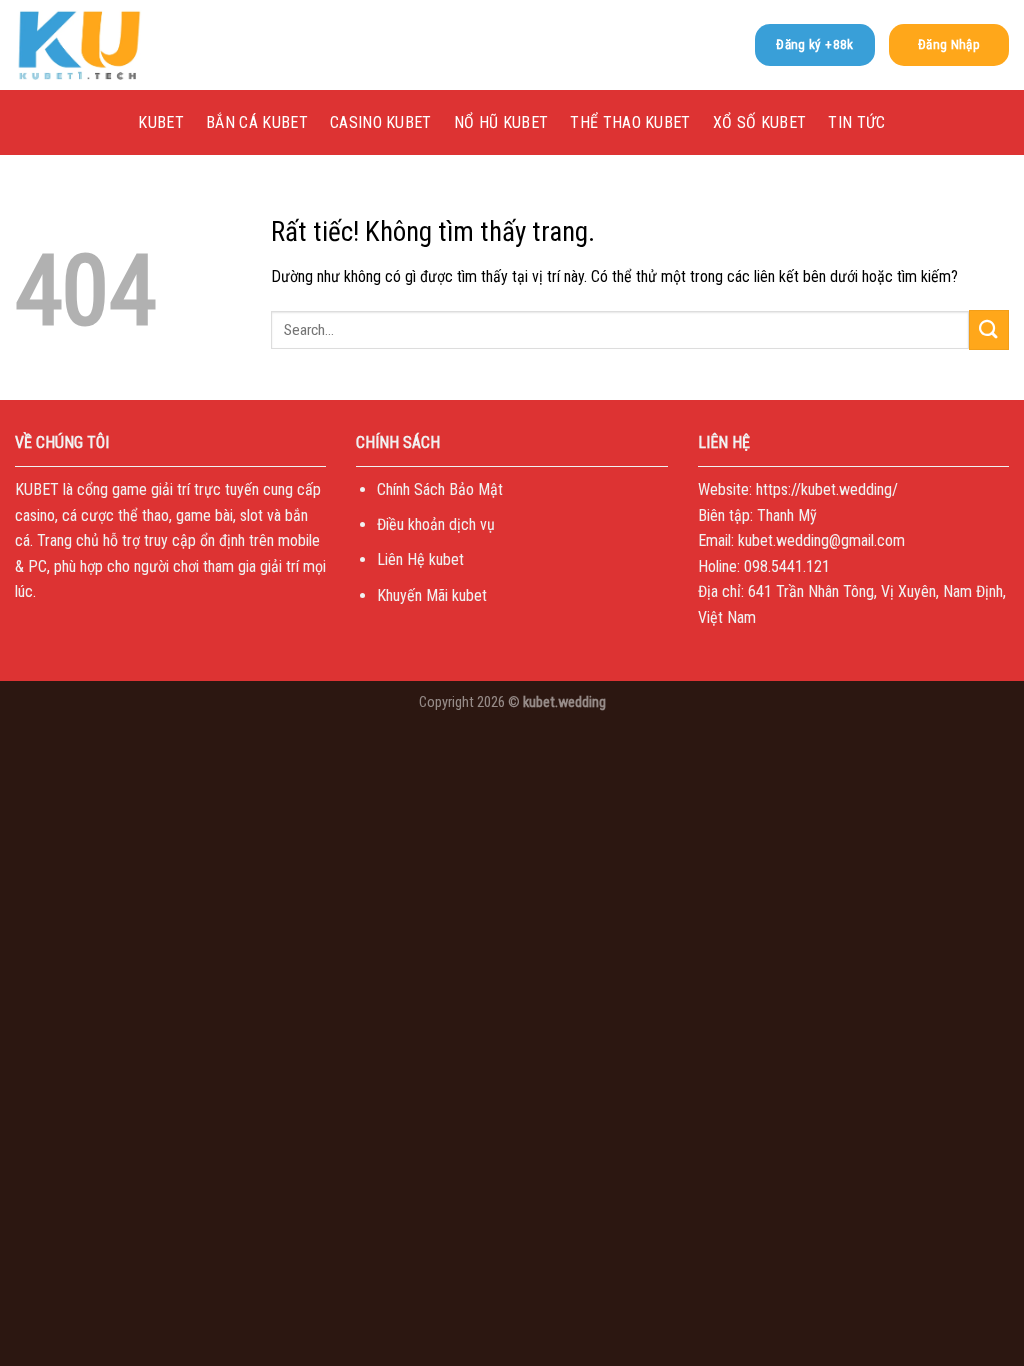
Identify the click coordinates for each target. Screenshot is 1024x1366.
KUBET (161, 122)
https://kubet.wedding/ (827, 489)
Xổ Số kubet (760, 122)
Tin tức (856, 122)
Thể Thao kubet (630, 122)
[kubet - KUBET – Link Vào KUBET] (115, 45)
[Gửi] (989, 329)
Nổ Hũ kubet (501, 122)
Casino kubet (381, 122)
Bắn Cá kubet (257, 122)
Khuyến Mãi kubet (432, 595)
